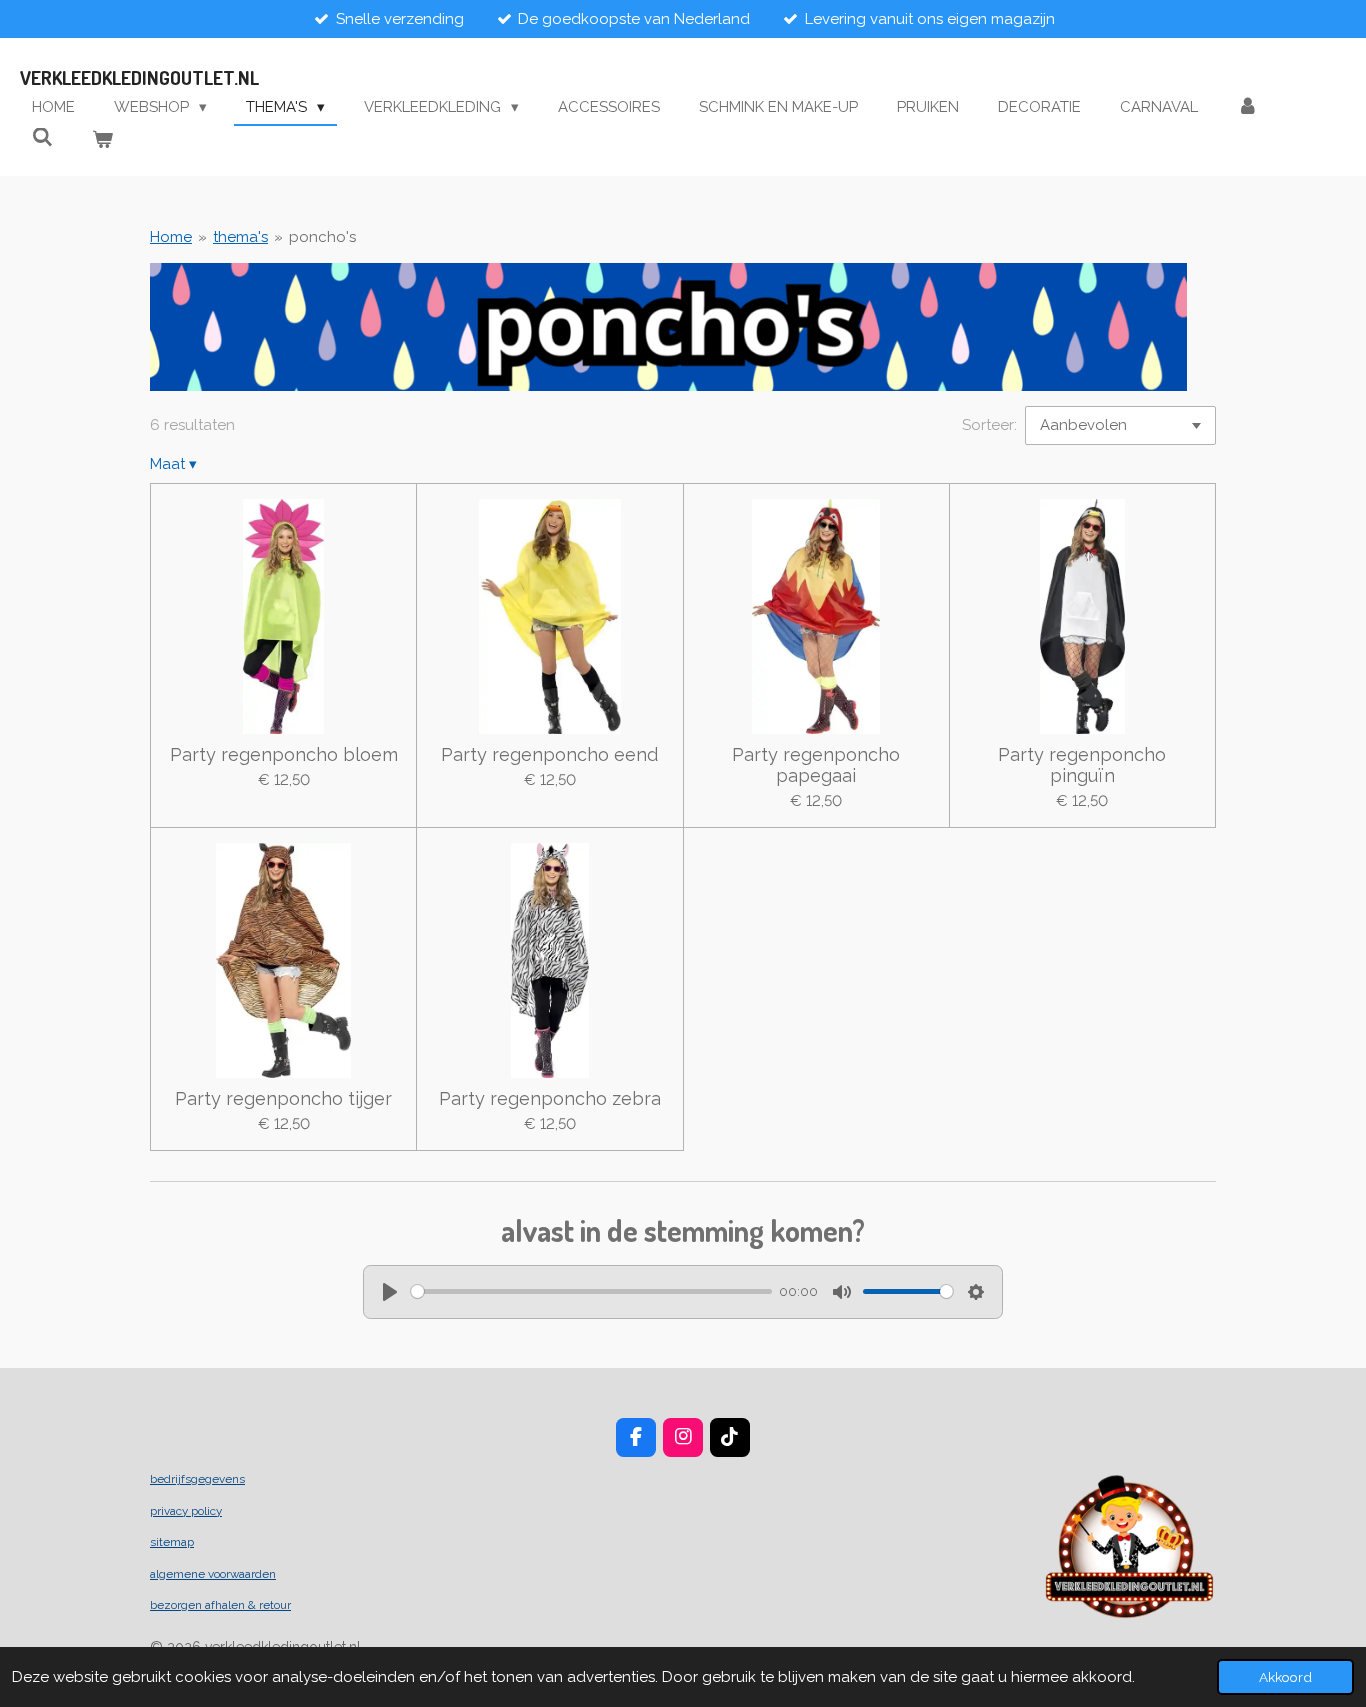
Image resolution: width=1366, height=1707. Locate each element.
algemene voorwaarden (213, 1574)
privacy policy (186, 1511)
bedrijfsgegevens (197, 1479)
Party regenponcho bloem (284, 754)
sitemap (172, 1542)
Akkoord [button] (1285, 1677)
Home (171, 237)
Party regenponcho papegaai (816, 765)
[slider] (591, 1291)
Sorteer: (989, 425)
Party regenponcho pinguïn (1082, 765)
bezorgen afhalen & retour (220, 1605)
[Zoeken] (42, 138)
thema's (240, 237)
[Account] (1247, 107)
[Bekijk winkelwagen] (102, 140)
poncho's (322, 237)
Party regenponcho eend (549, 754)
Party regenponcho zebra (550, 1098)
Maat (173, 464)
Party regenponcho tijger (283, 1098)
